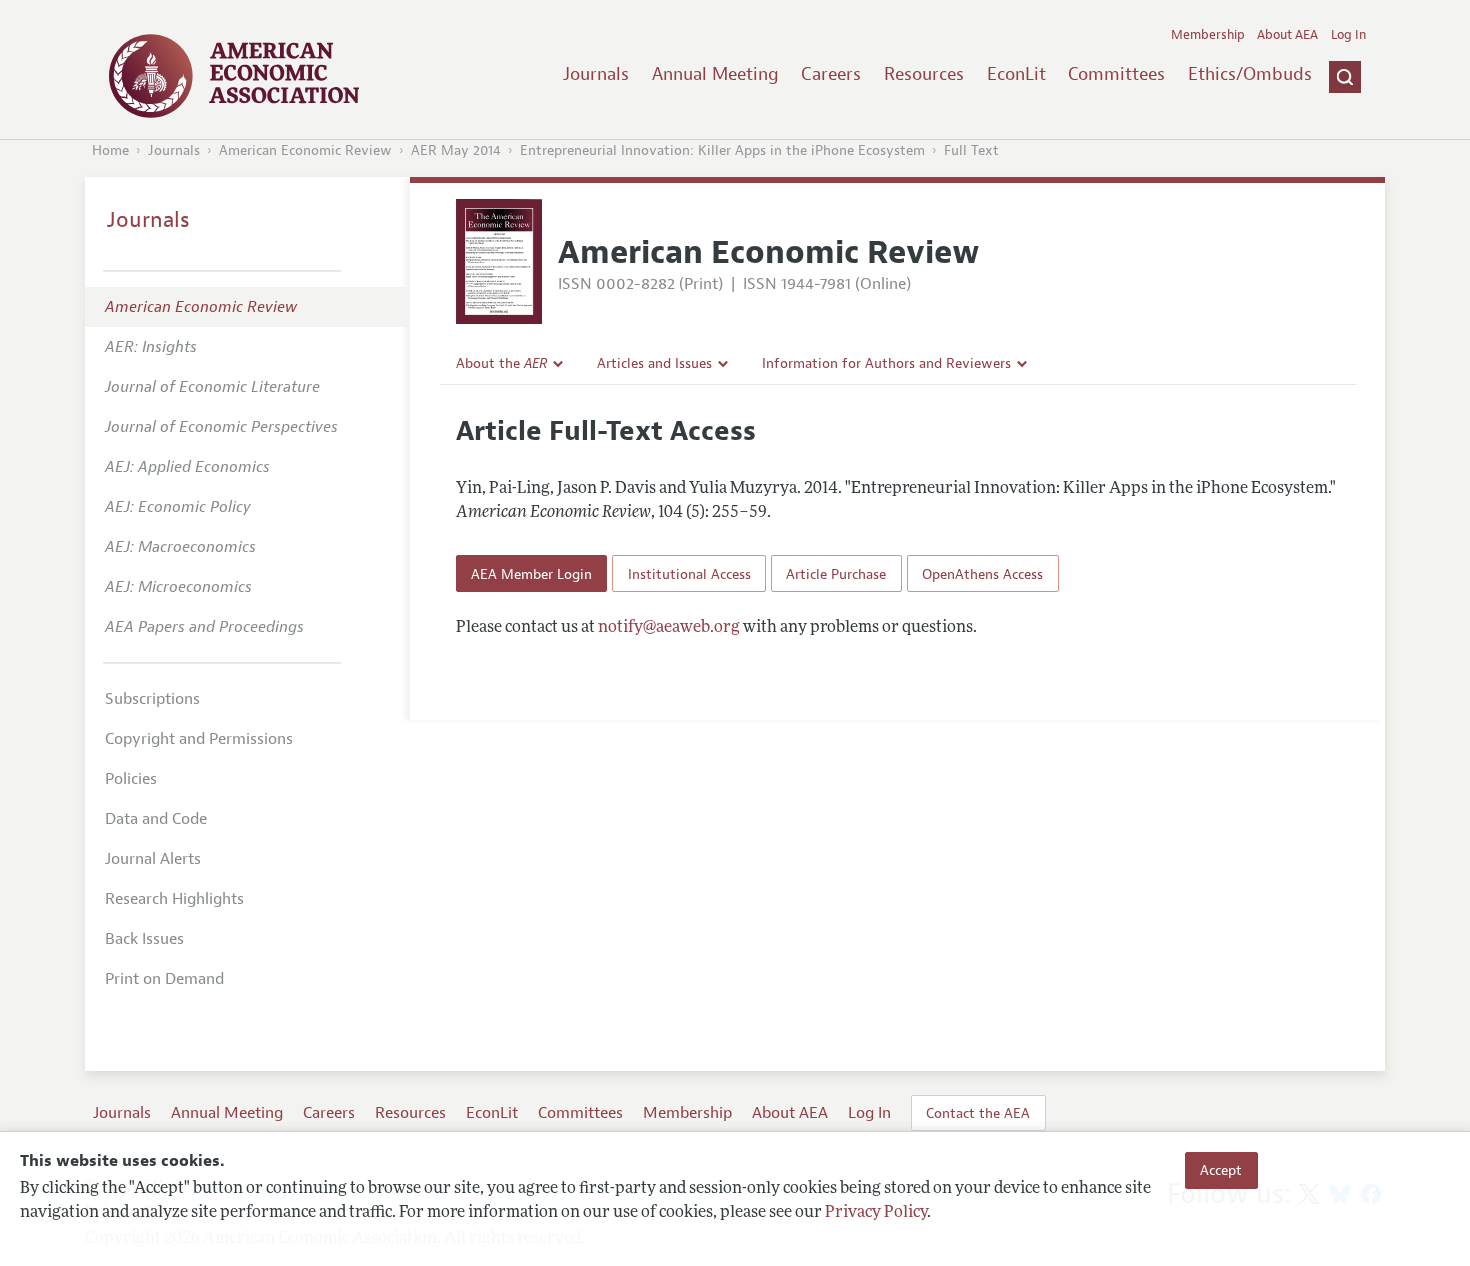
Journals (596, 74)
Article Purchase (836, 574)
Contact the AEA (978, 1113)
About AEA (1287, 35)
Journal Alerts (153, 859)
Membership (1208, 35)
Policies (131, 779)
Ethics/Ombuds (1250, 74)
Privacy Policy (876, 1213)
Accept (1221, 1170)
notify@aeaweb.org (669, 628)
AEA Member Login (531, 574)
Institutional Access (689, 574)
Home (110, 150)
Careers (831, 74)
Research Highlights (174, 899)
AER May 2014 (456, 150)
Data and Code (156, 819)
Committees (1116, 74)
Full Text (971, 150)
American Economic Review (305, 150)
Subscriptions (152, 699)
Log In (1348, 35)
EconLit (1016, 74)
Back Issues (144, 939)
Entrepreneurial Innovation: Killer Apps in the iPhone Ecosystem (722, 150)
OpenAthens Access (982, 574)
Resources (924, 74)
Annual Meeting (715, 74)
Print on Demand (164, 979)
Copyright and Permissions (199, 739)
